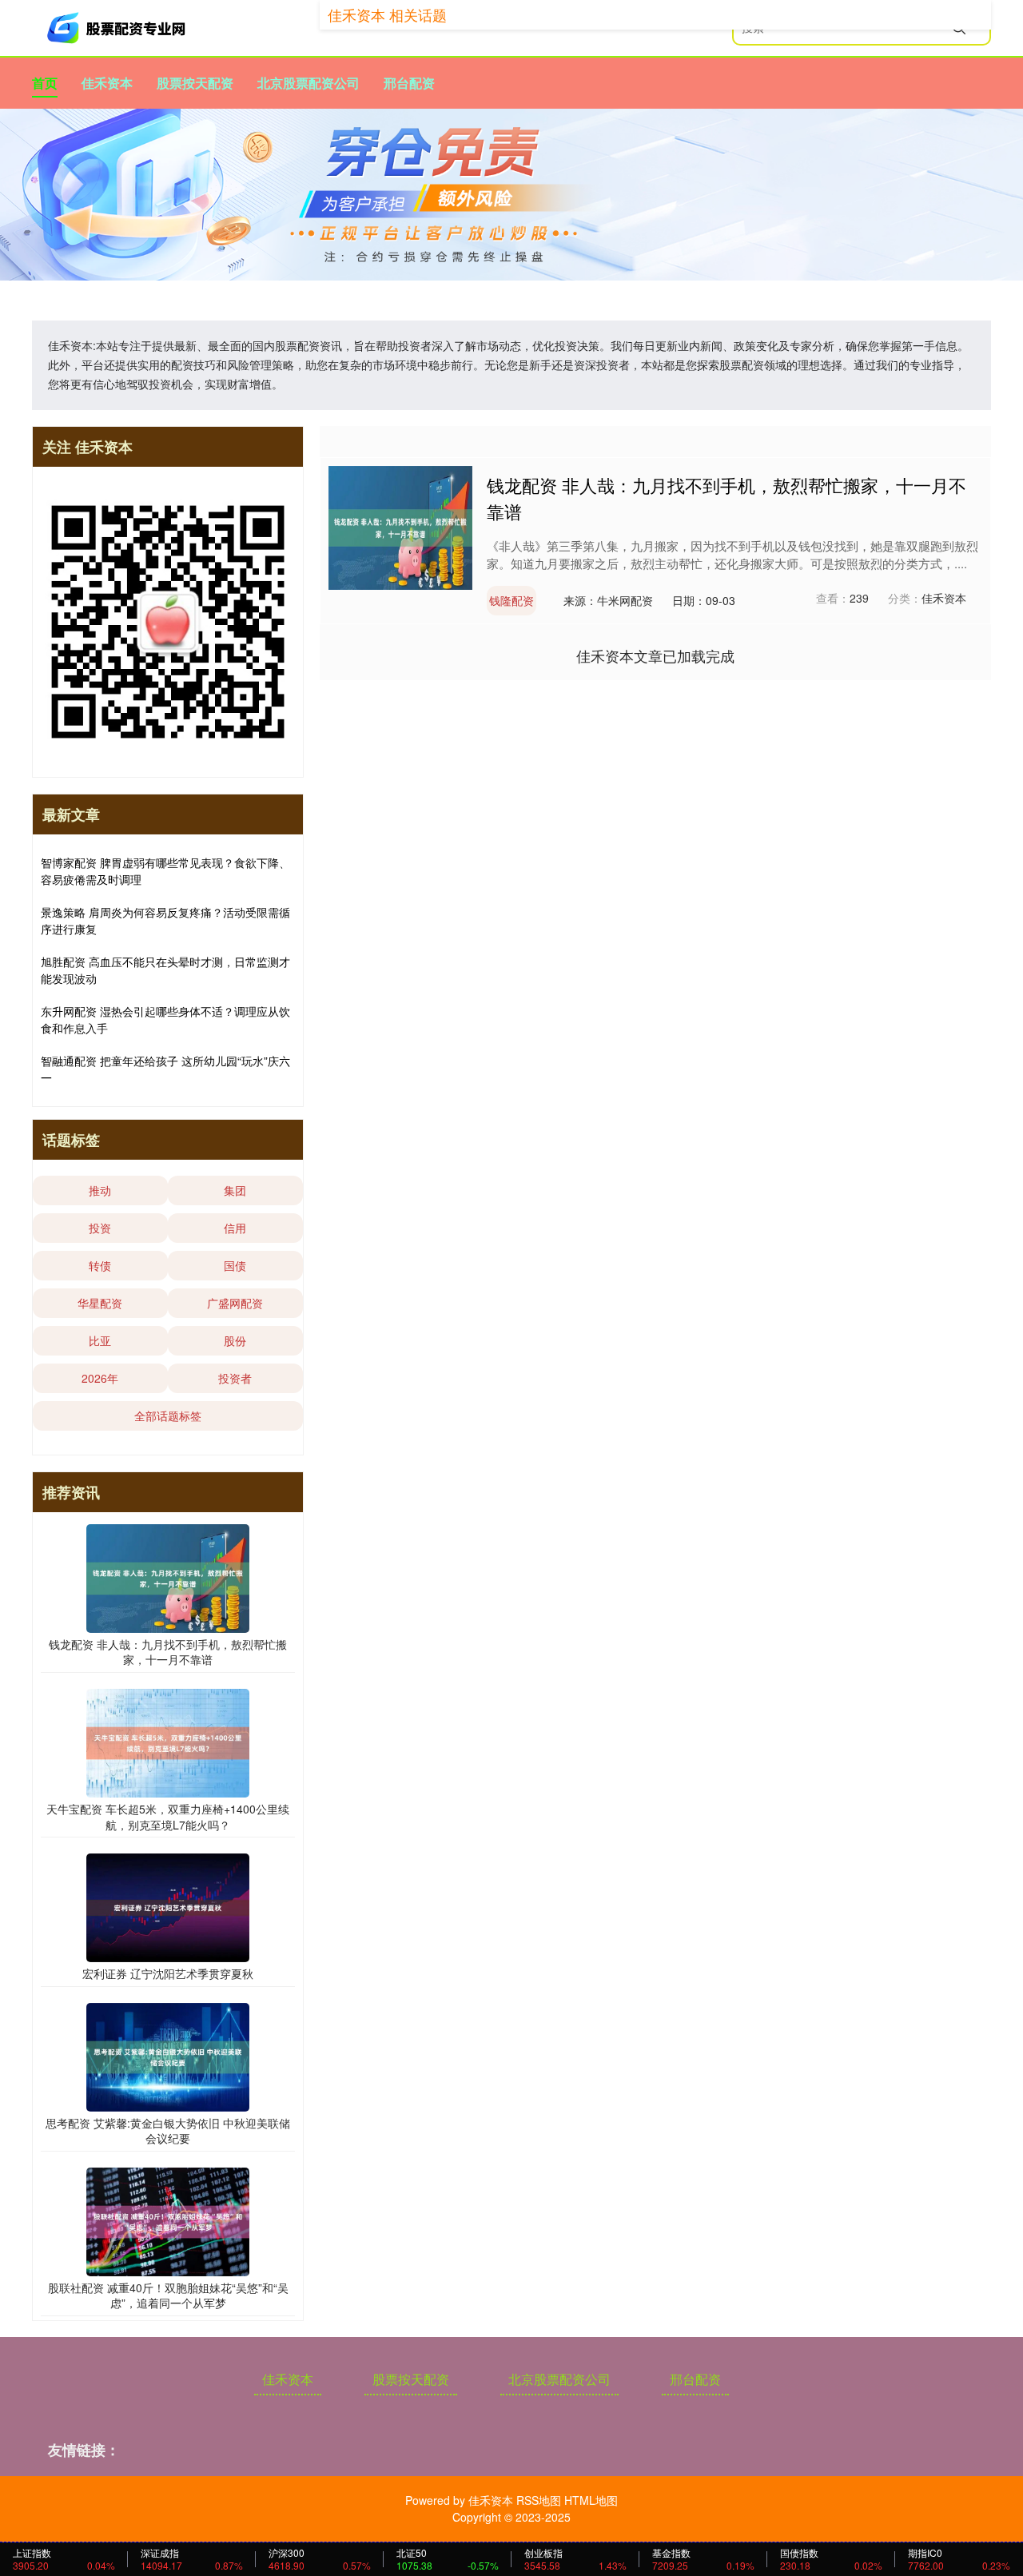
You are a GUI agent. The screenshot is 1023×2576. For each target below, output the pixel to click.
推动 (100, 1190)
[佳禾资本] (118, 28)
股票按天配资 (195, 83)
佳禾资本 (107, 83)
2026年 (100, 1378)
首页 (45, 83)
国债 (235, 1265)
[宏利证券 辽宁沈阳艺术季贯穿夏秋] (168, 1906)
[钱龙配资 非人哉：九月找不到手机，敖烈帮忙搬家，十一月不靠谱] (400, 526)
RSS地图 (539, 2500)
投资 (100, 1228)
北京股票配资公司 (308, 83)
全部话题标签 (168, 1415)
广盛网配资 (235, 1303)
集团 (235, 1190)
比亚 (100, 1340)
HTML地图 (591, 2500)
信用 (235, 1228)
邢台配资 (409, 83)
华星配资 (100, 1303)
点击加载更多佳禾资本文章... (656, 655)
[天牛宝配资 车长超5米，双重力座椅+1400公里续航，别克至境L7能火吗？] (168, 1742)
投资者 (235, 1378)
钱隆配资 (511, 600)
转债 (100, 1265)
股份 (235, 1340)
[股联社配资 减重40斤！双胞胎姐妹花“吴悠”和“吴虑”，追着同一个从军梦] (168, 2220)
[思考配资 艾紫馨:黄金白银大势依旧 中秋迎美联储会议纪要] (168, 2055)
